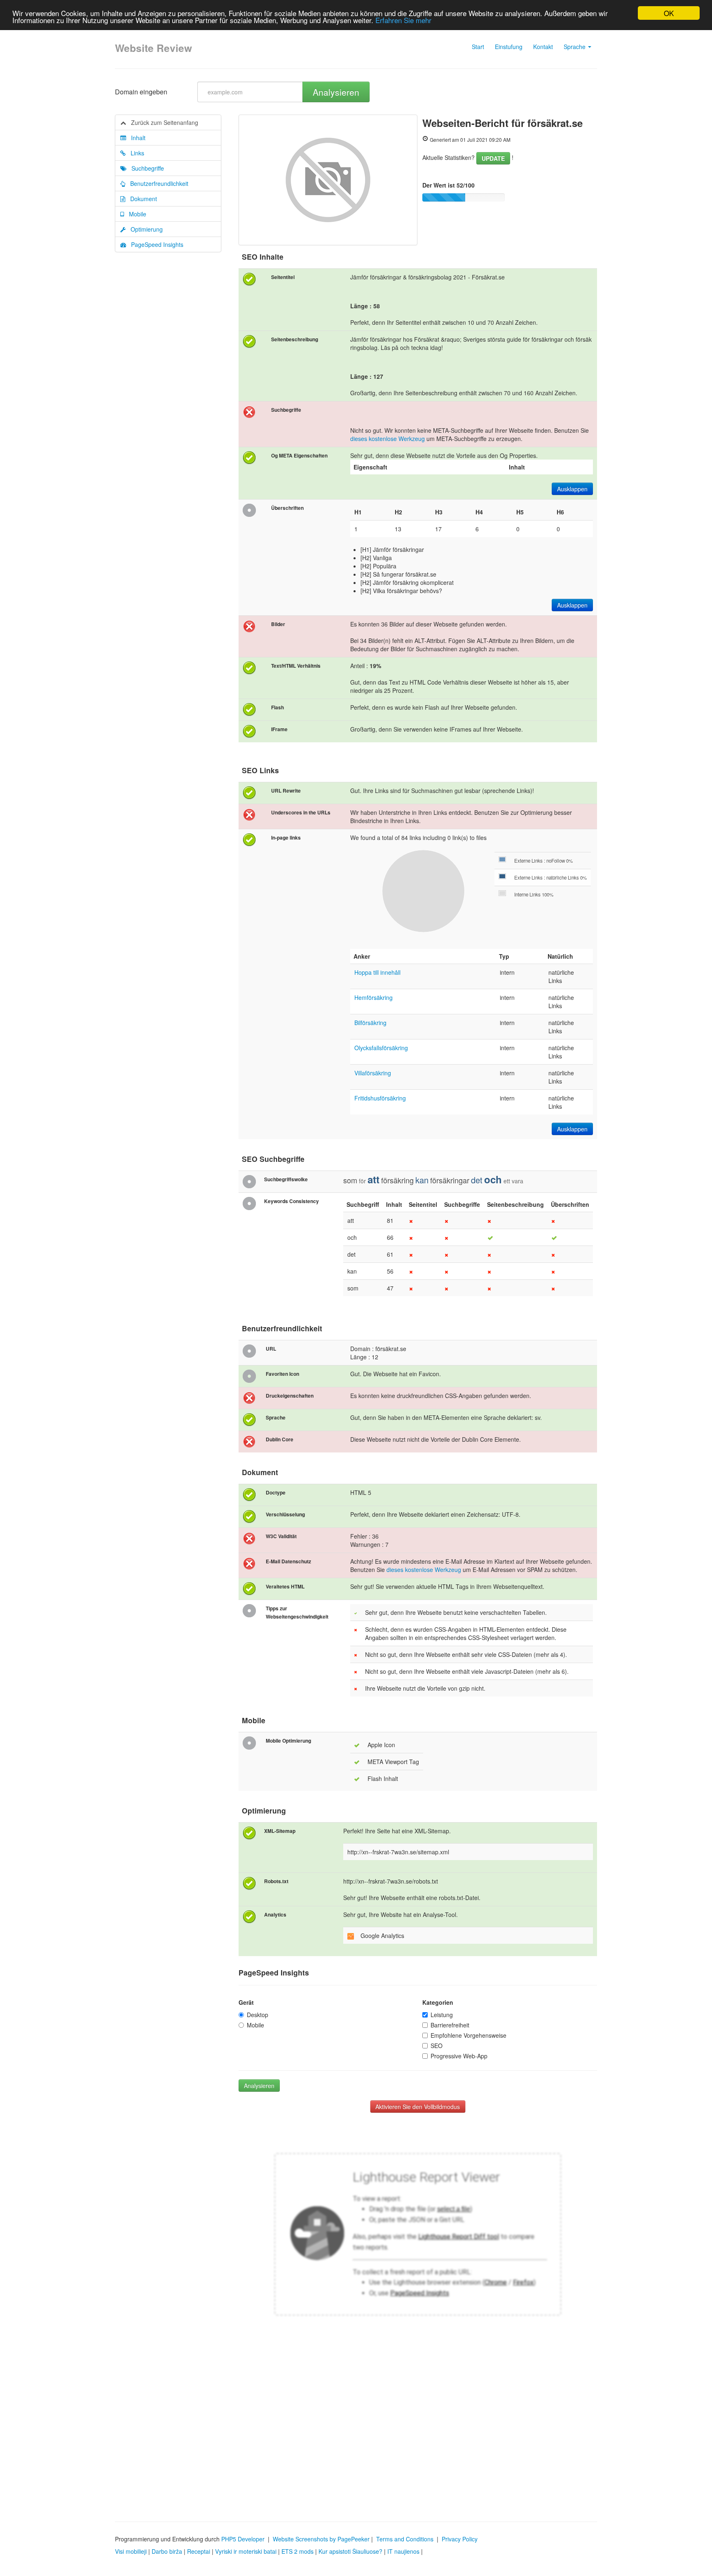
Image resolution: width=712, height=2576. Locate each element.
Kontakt (543, 47)
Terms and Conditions (405, 2539)
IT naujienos (403, 2551)
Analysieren (336, 92)
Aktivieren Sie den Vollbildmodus (418, 2107)
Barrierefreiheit (450, 2025)
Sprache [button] (575, 47)
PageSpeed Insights (155, 244)
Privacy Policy (460, 2539)
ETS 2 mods (297, 2551)
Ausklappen (572, 489)
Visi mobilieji (131, 2551)
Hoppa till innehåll (377, 972)
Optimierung (144, 229)
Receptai (199, 2551)
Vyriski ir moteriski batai (246, 2551)
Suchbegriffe (145, 168)
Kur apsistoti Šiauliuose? (350, 2551)
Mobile (135, 214)
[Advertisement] (356, 2439)
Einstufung (509, 47)
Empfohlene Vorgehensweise (468, 2035)
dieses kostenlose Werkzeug (388, 439)
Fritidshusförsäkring (380, 1098)
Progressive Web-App (459, 2056)
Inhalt (136, 138)
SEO (437, 2046)
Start (478, 47)
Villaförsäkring (373, 1073)
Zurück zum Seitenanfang (162, 122)
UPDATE (493, 158)
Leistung (442, 2015)
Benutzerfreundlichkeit (157, 183)
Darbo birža (167, 2551)
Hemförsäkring (374, 997)
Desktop (258, 2015)
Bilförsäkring (370, 1023)
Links (135, 153)
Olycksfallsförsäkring (381, 1048)
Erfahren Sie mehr (403, 20)
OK (669, 13)
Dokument (141, 199)
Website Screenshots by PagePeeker (321, 2539)
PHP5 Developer (243, 2539)
